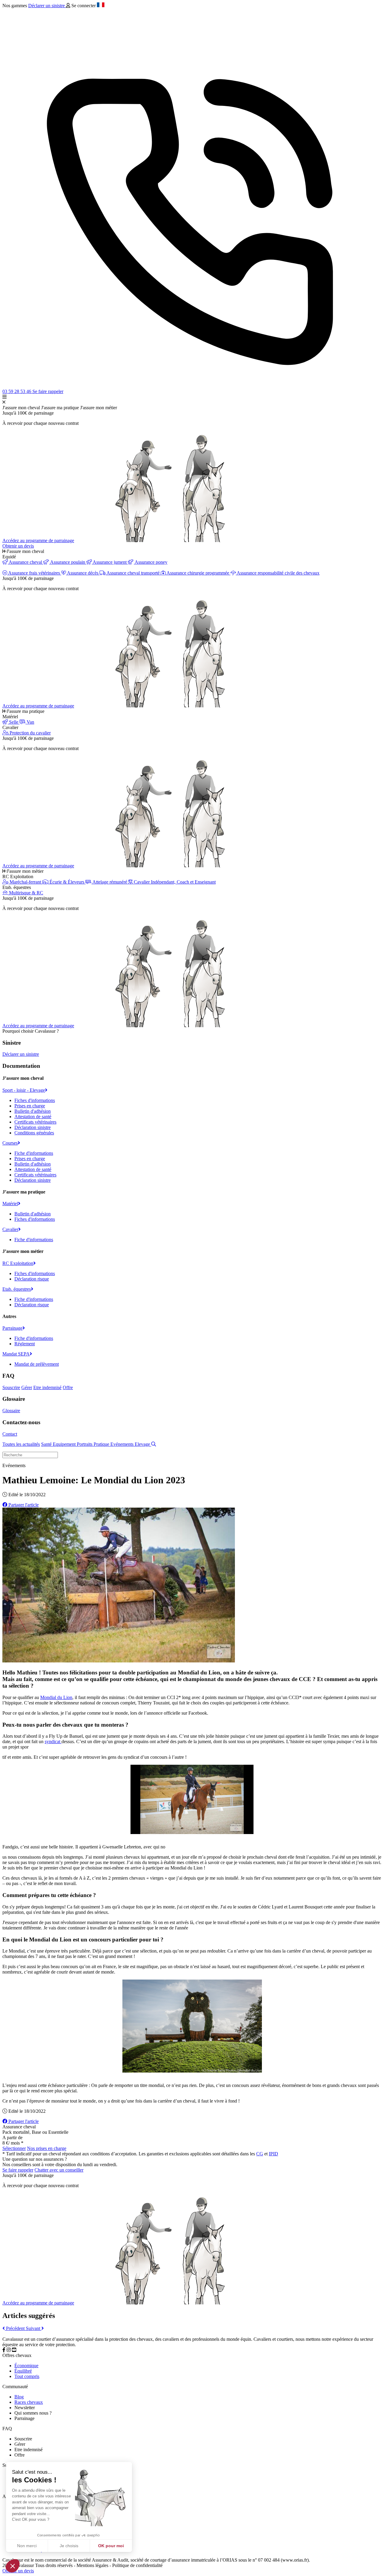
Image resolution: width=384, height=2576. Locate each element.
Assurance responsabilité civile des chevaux (278, 573)
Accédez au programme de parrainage (38, 540)
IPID (273, 2154)
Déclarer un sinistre (47, 6)
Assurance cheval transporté (133, 573)
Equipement (65, 1444)
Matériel (10, 1204)
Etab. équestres (17, 1289)
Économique (26, 2366)
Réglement (25, 1344)
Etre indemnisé (47, 1387)
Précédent (15, 2328)
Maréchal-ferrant (25, 882)
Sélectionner (14, 2148)
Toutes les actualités (21, 1444)
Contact (10, 1434)
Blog (19, 2397)
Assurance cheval (25, 562)
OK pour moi (111, 2546)
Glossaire (11, 1411)
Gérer (27, 1387)
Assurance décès (83, 573)
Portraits (85, 1444)
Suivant (34, 2328)
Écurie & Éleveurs (67, 882)
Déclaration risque (32, 1279)
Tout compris (27, 2376)
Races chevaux (29, 2402)
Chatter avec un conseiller (59, 2170)
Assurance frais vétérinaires (34, 573)
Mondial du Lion (56, 1697)
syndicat (53, 1741)
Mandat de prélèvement (37, 1364)
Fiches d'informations (35, 1100)
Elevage (143, 1444)
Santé (47, 1444)
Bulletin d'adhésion (33, 1111)
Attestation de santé (33, 1117)
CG (260, 2154)
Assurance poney (151, 562)
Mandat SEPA (16, 1354)
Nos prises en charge (47, 2148)
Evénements (123, 1444)
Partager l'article (23, 1505)
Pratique (102, 1444)
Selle (14, 722)
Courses (10, 1143)
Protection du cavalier (30, 733)
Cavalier (10, 1229)
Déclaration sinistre (33, 1127)
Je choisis (69, 2546)
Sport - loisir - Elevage (24, 1090)
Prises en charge (30, 1106)
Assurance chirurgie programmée (198, 573)
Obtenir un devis (18, 546)
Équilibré (23, 2371)
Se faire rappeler (48, 391)
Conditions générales (34, 1133)
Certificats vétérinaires (35, 1122)
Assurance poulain (68, 562)
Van (30, 722)
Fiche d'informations (34, 1153)
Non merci (27, 2546)
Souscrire (11, 1387)
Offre (68, 1387)
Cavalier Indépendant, (174, 882)
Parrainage (12, 1328)
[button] (13, 2566)
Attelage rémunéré (110, 882)
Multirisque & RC (25, 893)
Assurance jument (110, 562)
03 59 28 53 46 (17, 391)
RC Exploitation (18, 1263)
